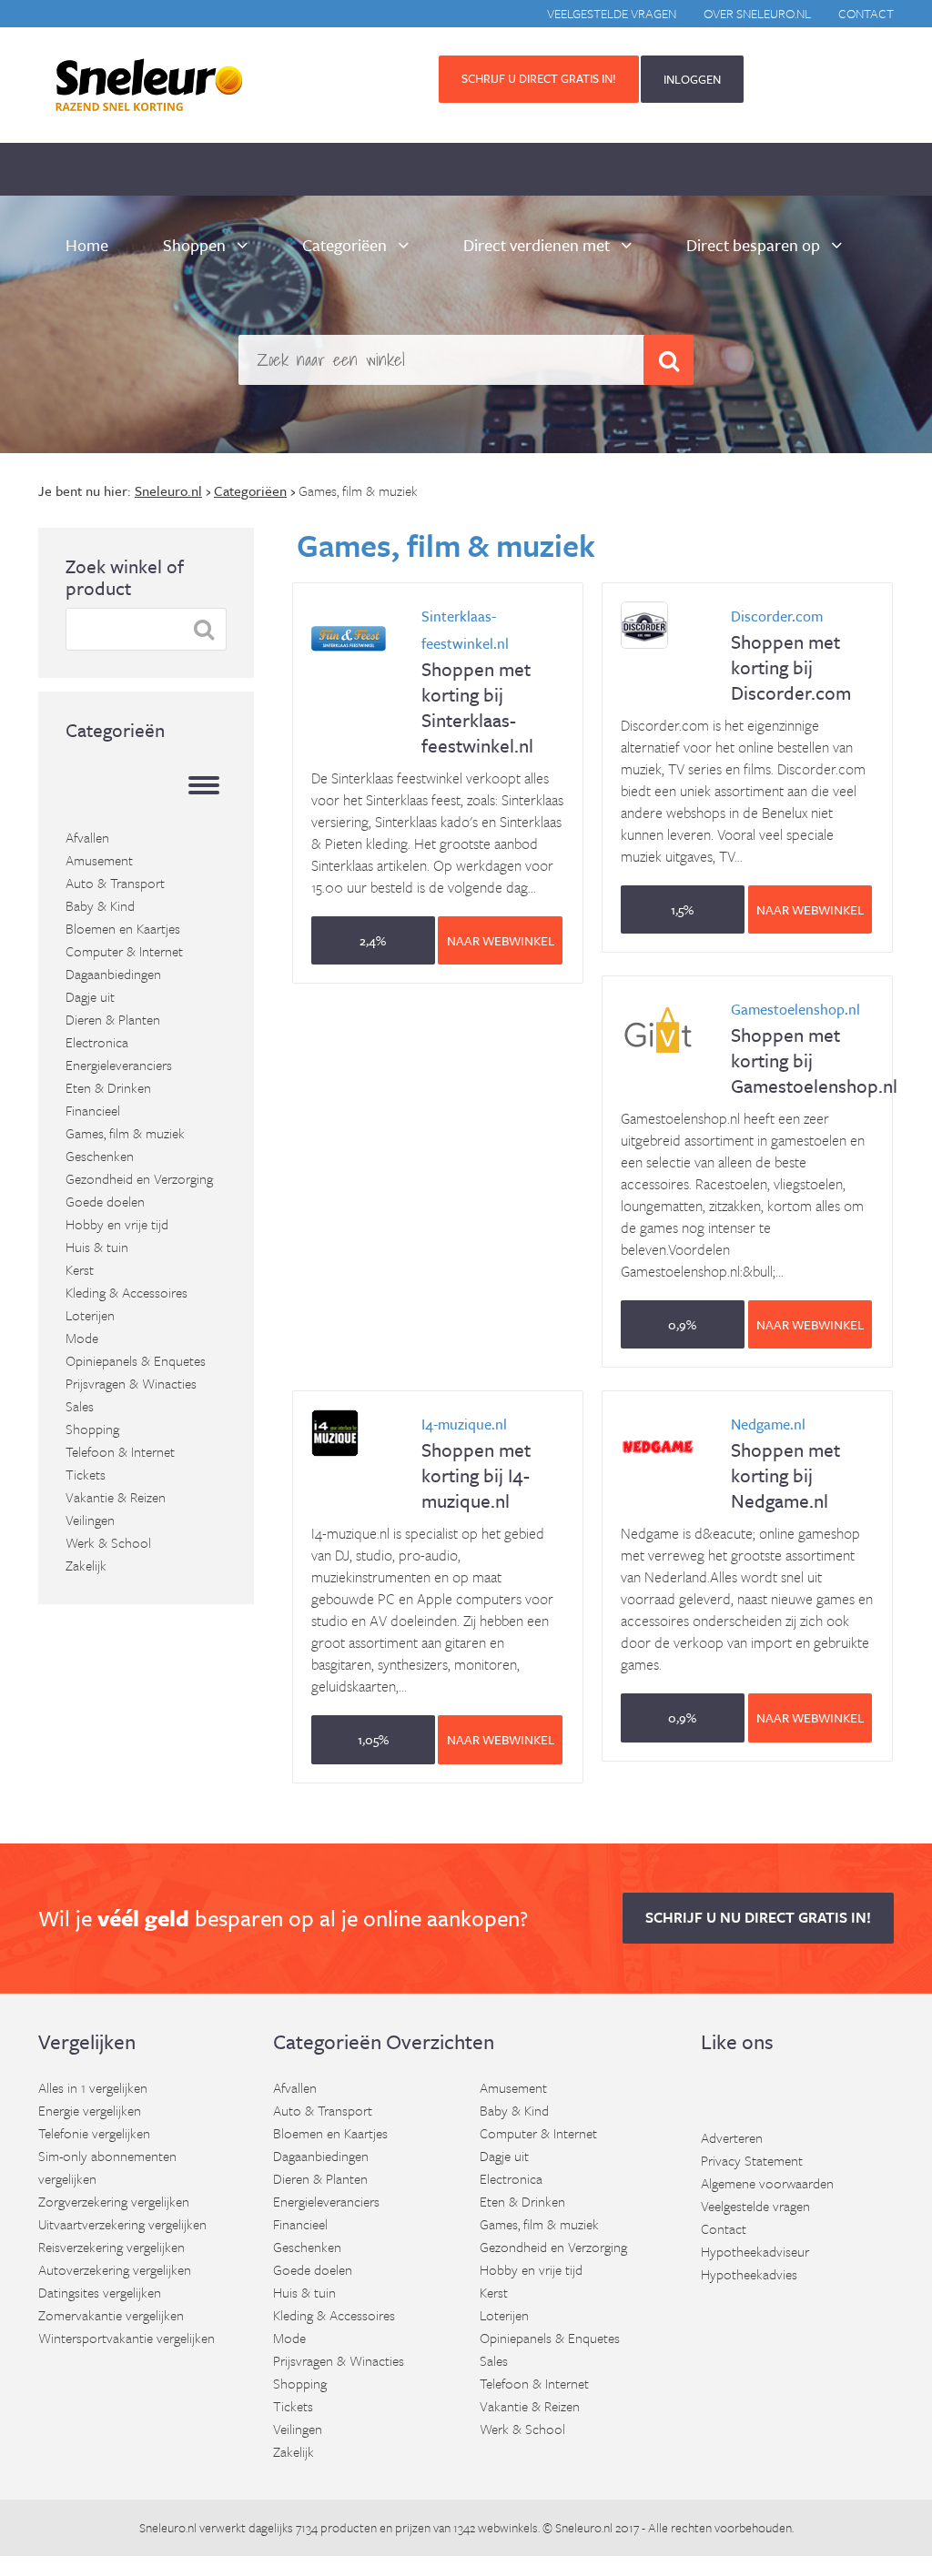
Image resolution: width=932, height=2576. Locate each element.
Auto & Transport (115, 883)
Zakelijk (86, 1565)
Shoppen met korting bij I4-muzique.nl (476, 1464)
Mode (82, 1338)
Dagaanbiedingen (113, 974)
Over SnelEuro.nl (757, 13)
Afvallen (87, 837)
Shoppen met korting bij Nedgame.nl (785, 1464)
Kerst (80, 1269)
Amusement (99, 860)
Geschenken (100, 1156)
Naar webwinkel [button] (501, 940)
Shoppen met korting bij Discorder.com (791, 656)
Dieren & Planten (113, 1019)
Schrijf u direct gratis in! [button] (539, 78)
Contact (866, 13)
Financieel (93, 1110)
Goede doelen (105, 1201)
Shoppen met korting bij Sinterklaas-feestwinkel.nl (477, 682)
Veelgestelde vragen (612, 13)
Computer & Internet (124, 951)
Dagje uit (90, 996)
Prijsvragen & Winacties (131, 1383)
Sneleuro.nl (168, 2527)
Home (87, 245)
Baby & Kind (100, 905)
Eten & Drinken (108, 1087)
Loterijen (90, 1315)
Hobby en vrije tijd (117, 1224)
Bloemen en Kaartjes (123, 928)
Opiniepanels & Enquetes (136, 1360)
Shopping (92, 1429)
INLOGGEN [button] (692, 79)
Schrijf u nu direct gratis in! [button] (758, 1917)
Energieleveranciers (119, 1065)
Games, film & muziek (125, 1133)
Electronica (97, 1042)
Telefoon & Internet (120, 1451)
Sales (80, 1406)
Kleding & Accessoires (127, 1292)
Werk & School (108, 1542)
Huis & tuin (97, 1247)
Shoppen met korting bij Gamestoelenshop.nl (814, 1049)
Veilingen (90, 1520)
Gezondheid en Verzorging (139, 1178)
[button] (373, 940)
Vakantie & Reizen (116, 1497)
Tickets (86, 1474)
